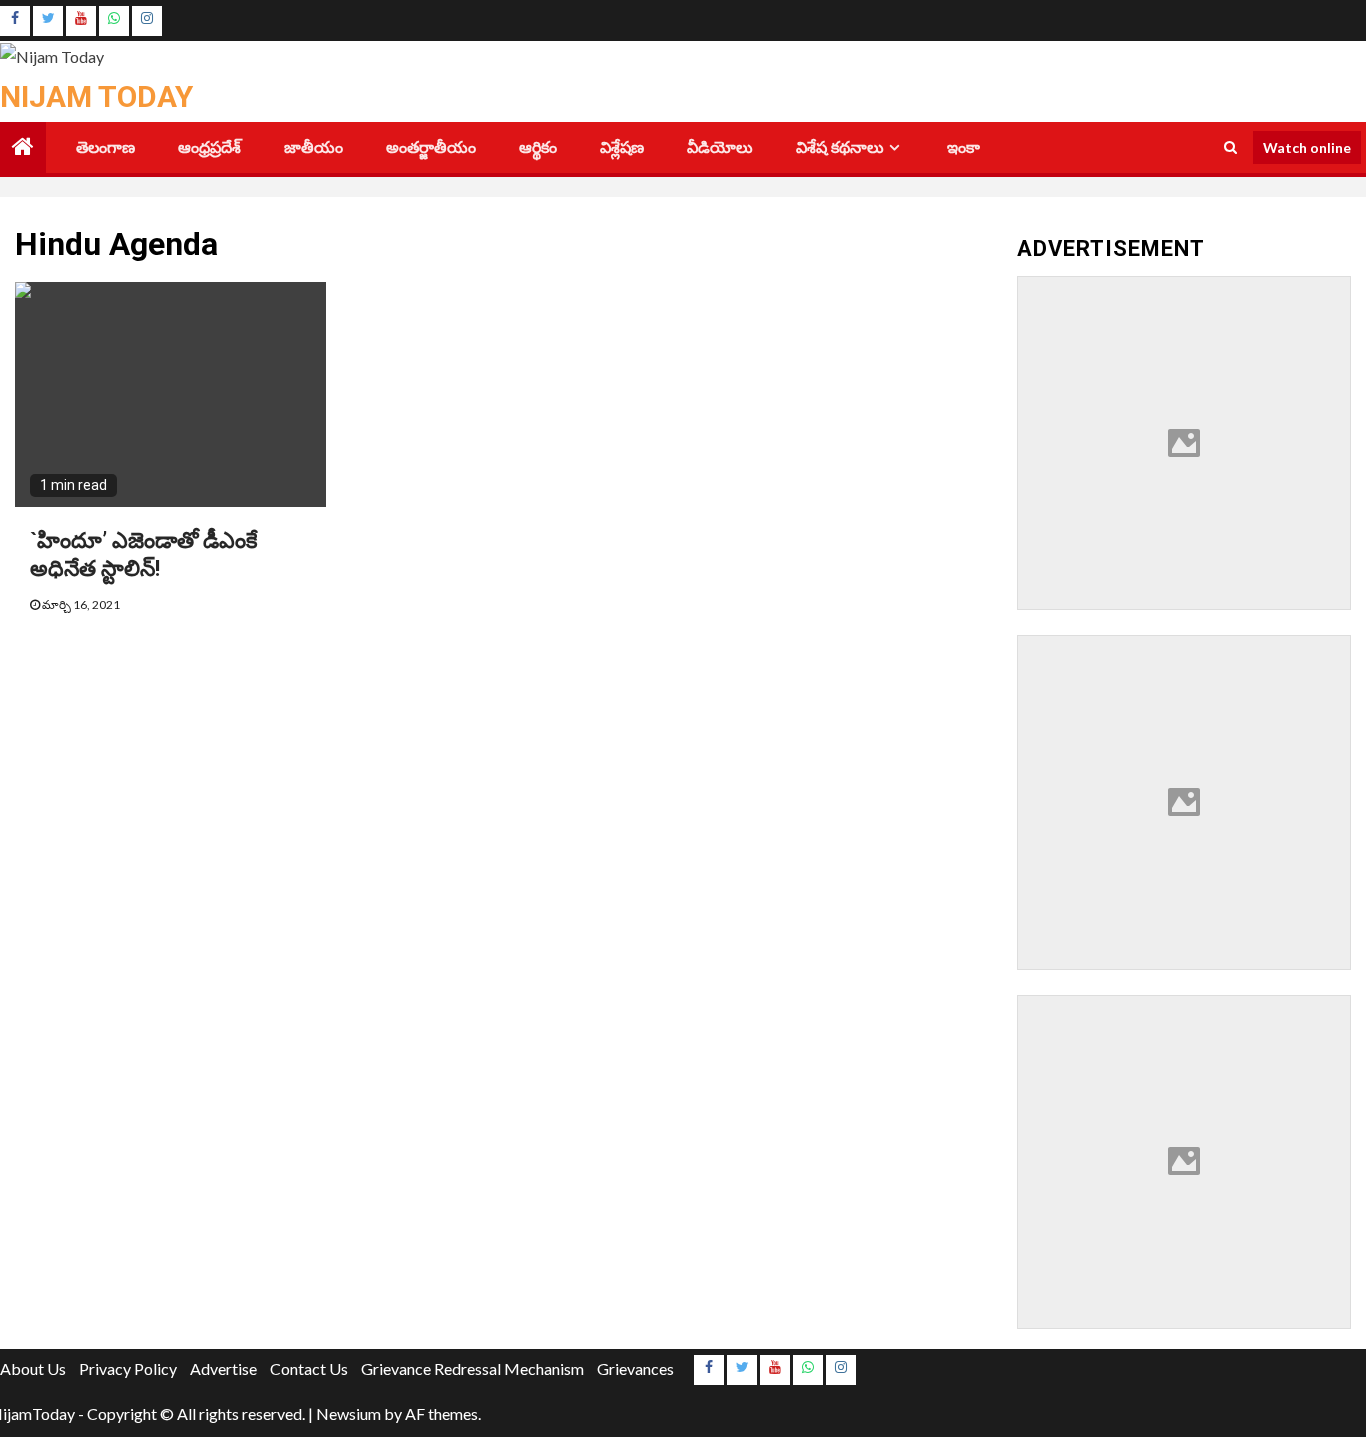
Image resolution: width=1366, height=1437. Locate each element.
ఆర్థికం (538, 147)
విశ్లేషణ (622, 147)
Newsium (348, 1413)
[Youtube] (81, 21)
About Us (33, 1368)
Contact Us (309, 1368)
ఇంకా (963, 147)
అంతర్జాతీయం (431, 147)
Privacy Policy (128, 1368)
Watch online (1307, 146)
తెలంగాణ (105, 147)
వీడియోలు (720, 147)
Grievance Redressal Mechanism (472, 1368)
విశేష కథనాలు (840, 147)
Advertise (223, 1368)
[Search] (1230, 147)
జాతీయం (313, 147)
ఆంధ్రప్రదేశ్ (209, 147)
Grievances (635, 1368)
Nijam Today (96, 96)
